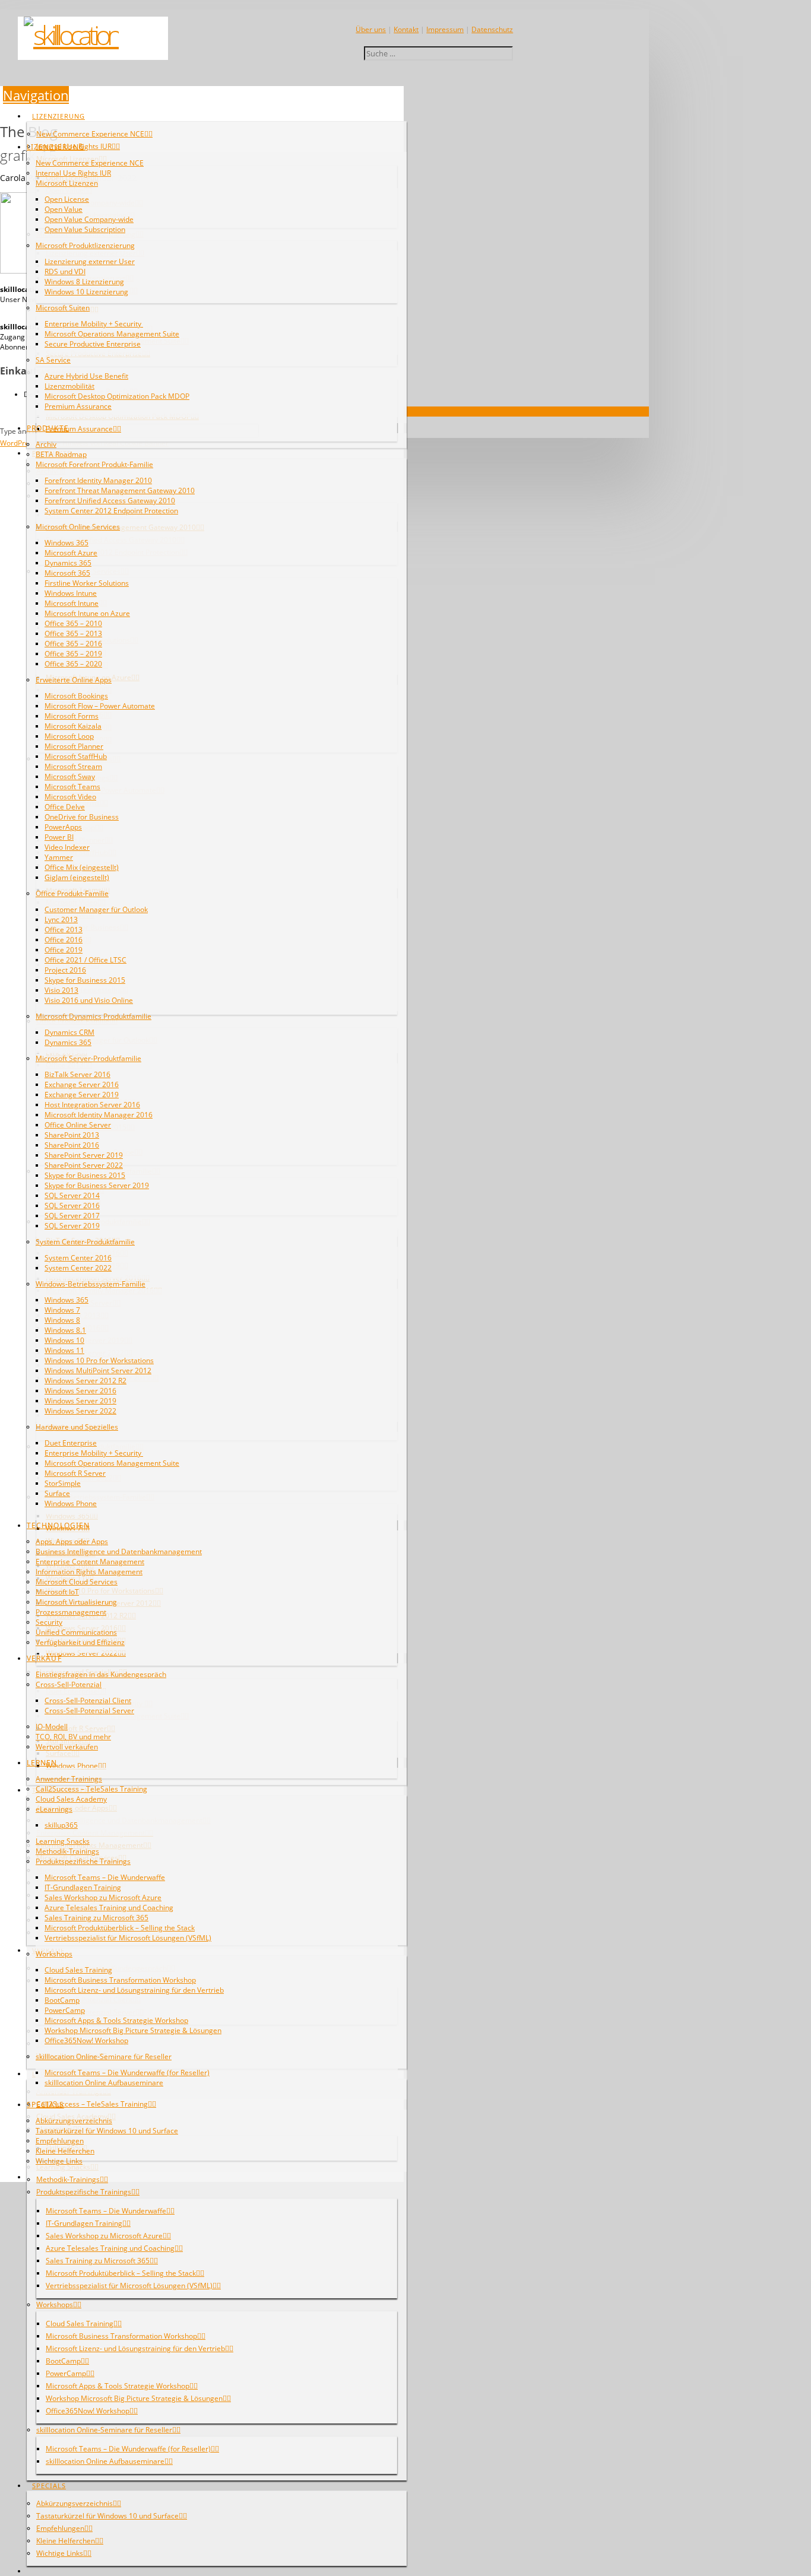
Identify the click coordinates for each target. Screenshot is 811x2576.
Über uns (371, 29)
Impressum (445, 29)
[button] (36, 95)
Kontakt (406, 29)
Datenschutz (492, 29)
